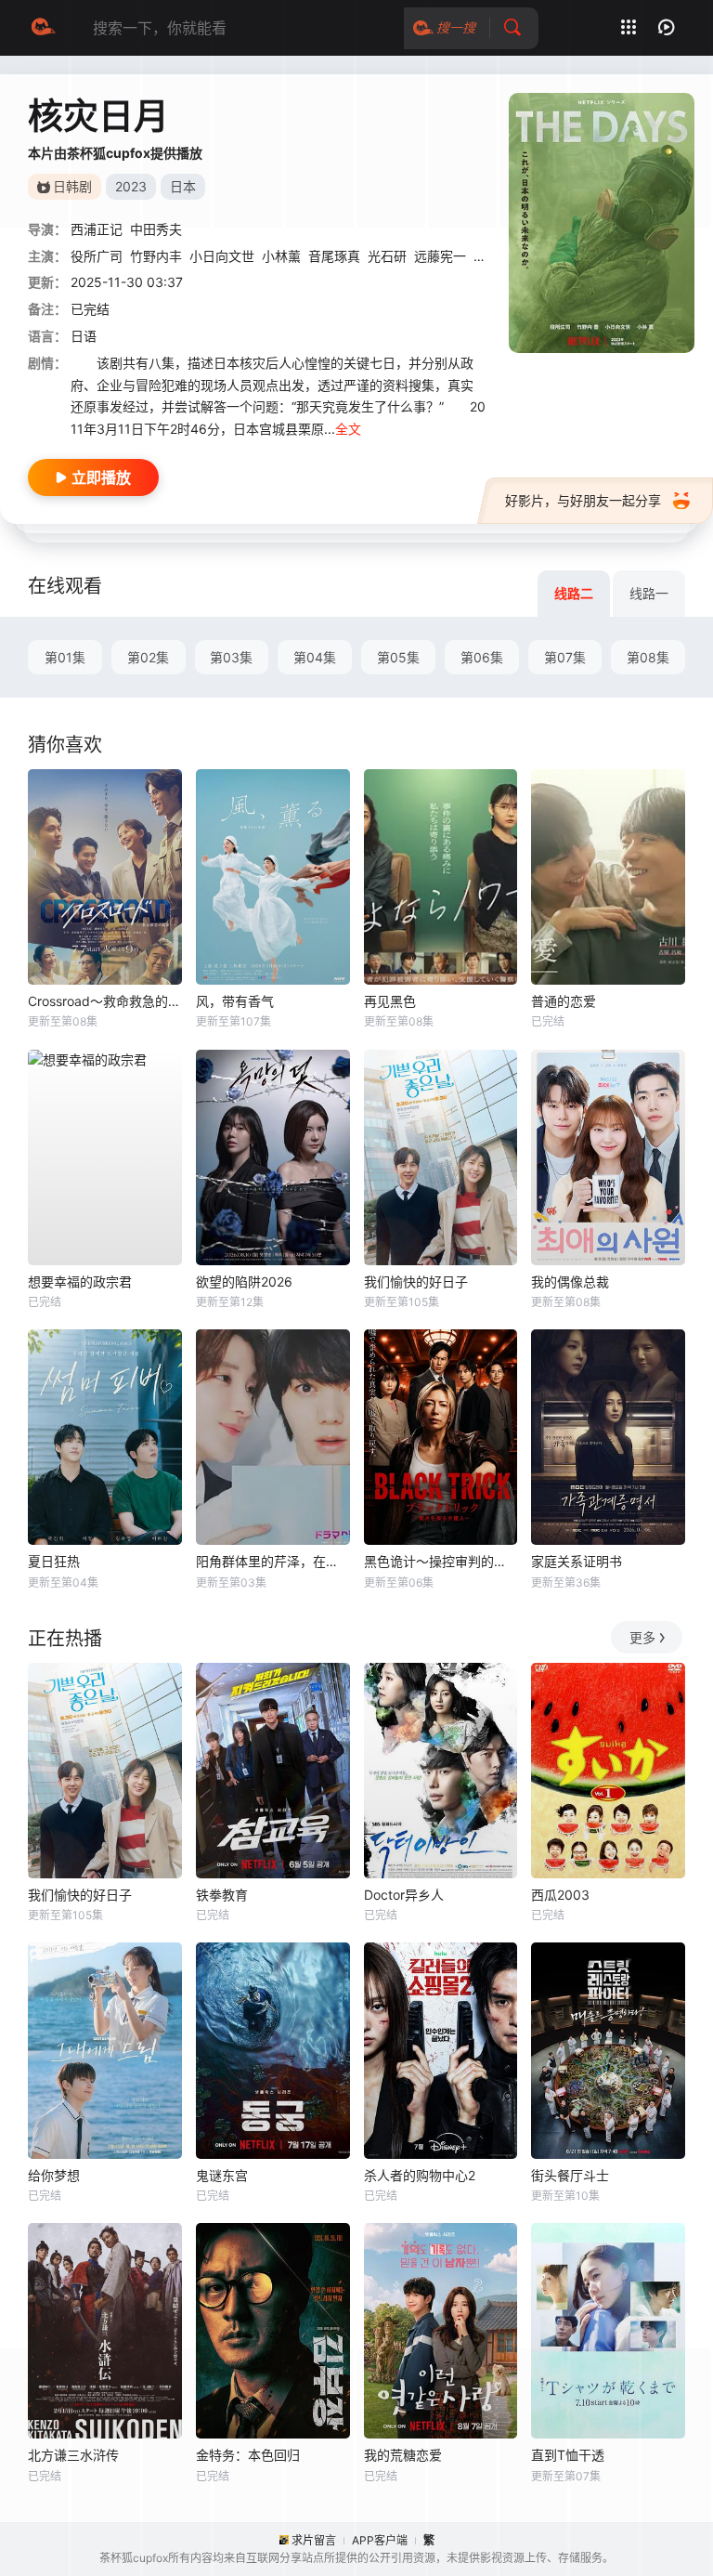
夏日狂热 (54, 1561)
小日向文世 (222, 256)
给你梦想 (54, 2175)
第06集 (482, 657)
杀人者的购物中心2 (420, 2175)
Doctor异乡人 (404, 1895)
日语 (84, 336)
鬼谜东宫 (222, 2175)
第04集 (315, 657)
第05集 (398, 657)
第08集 (648, 657)
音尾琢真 (334, 256)
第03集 (231, 657)
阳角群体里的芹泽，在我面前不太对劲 (273, 1561)
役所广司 (97, 256)
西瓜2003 (560, 1895)
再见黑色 (390, 1001)
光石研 (387, 256)
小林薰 (281, 256)
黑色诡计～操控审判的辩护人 (441, 1561)
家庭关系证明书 (577, 1561)
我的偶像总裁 (570, 1281)
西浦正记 (97, 229)
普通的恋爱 (564, 1001)
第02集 (148, 657)
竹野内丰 (156, 256)
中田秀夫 (156, 229)
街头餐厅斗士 (570, 2175)
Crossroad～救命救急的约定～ (105, 1001)
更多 (642, 1637)
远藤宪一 (440, 256)
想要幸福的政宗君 (80, 1281)
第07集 (565, 657)
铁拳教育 (222, 1895)
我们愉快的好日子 (416, 1281)
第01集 (65, 657)
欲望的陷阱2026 (244, 1281)
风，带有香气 (235, 1001)
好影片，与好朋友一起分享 (583, 500)
